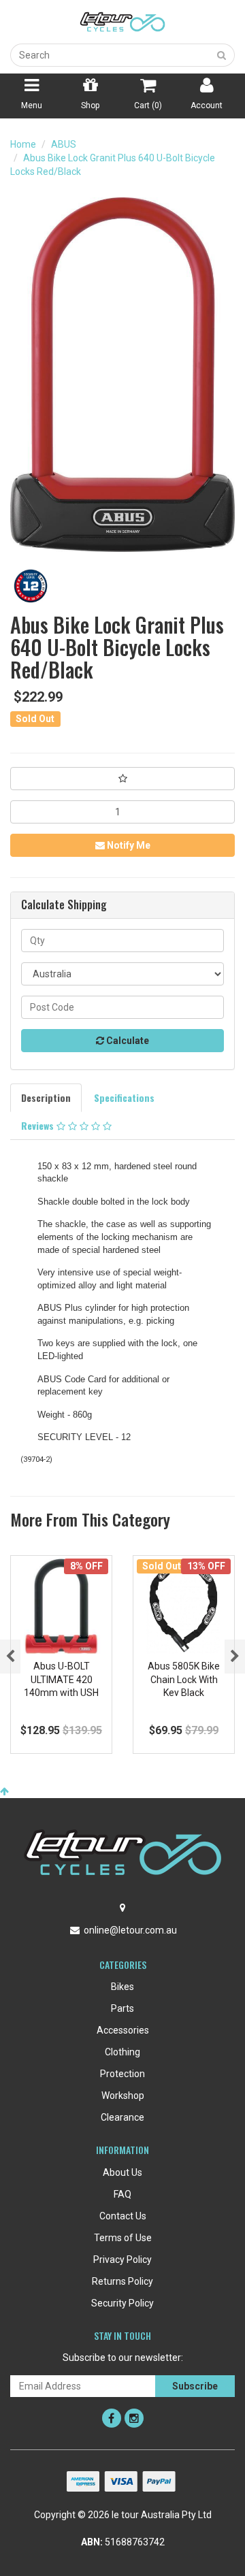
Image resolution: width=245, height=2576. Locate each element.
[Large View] (31, 586)
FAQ (122, 2194)
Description (46, 1097)
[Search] (222, 55)
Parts (122, 2008)
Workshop (123, 2096)
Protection (122, 2074)
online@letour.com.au (130, 1930)
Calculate (127, 1041)
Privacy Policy (122, 2260)
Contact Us (123, 2216)
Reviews (39, 1125)
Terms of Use (123, 2238)
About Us (122, 2172)
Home (23, 144)
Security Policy (122, 2303)
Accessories (123, 2030)
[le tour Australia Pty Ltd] (122, 21)
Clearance (122, 2117)
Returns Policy (122, 2281)
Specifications (124, 1097)
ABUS (64, 144)
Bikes (122, 1987)
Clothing (122, 2052)
